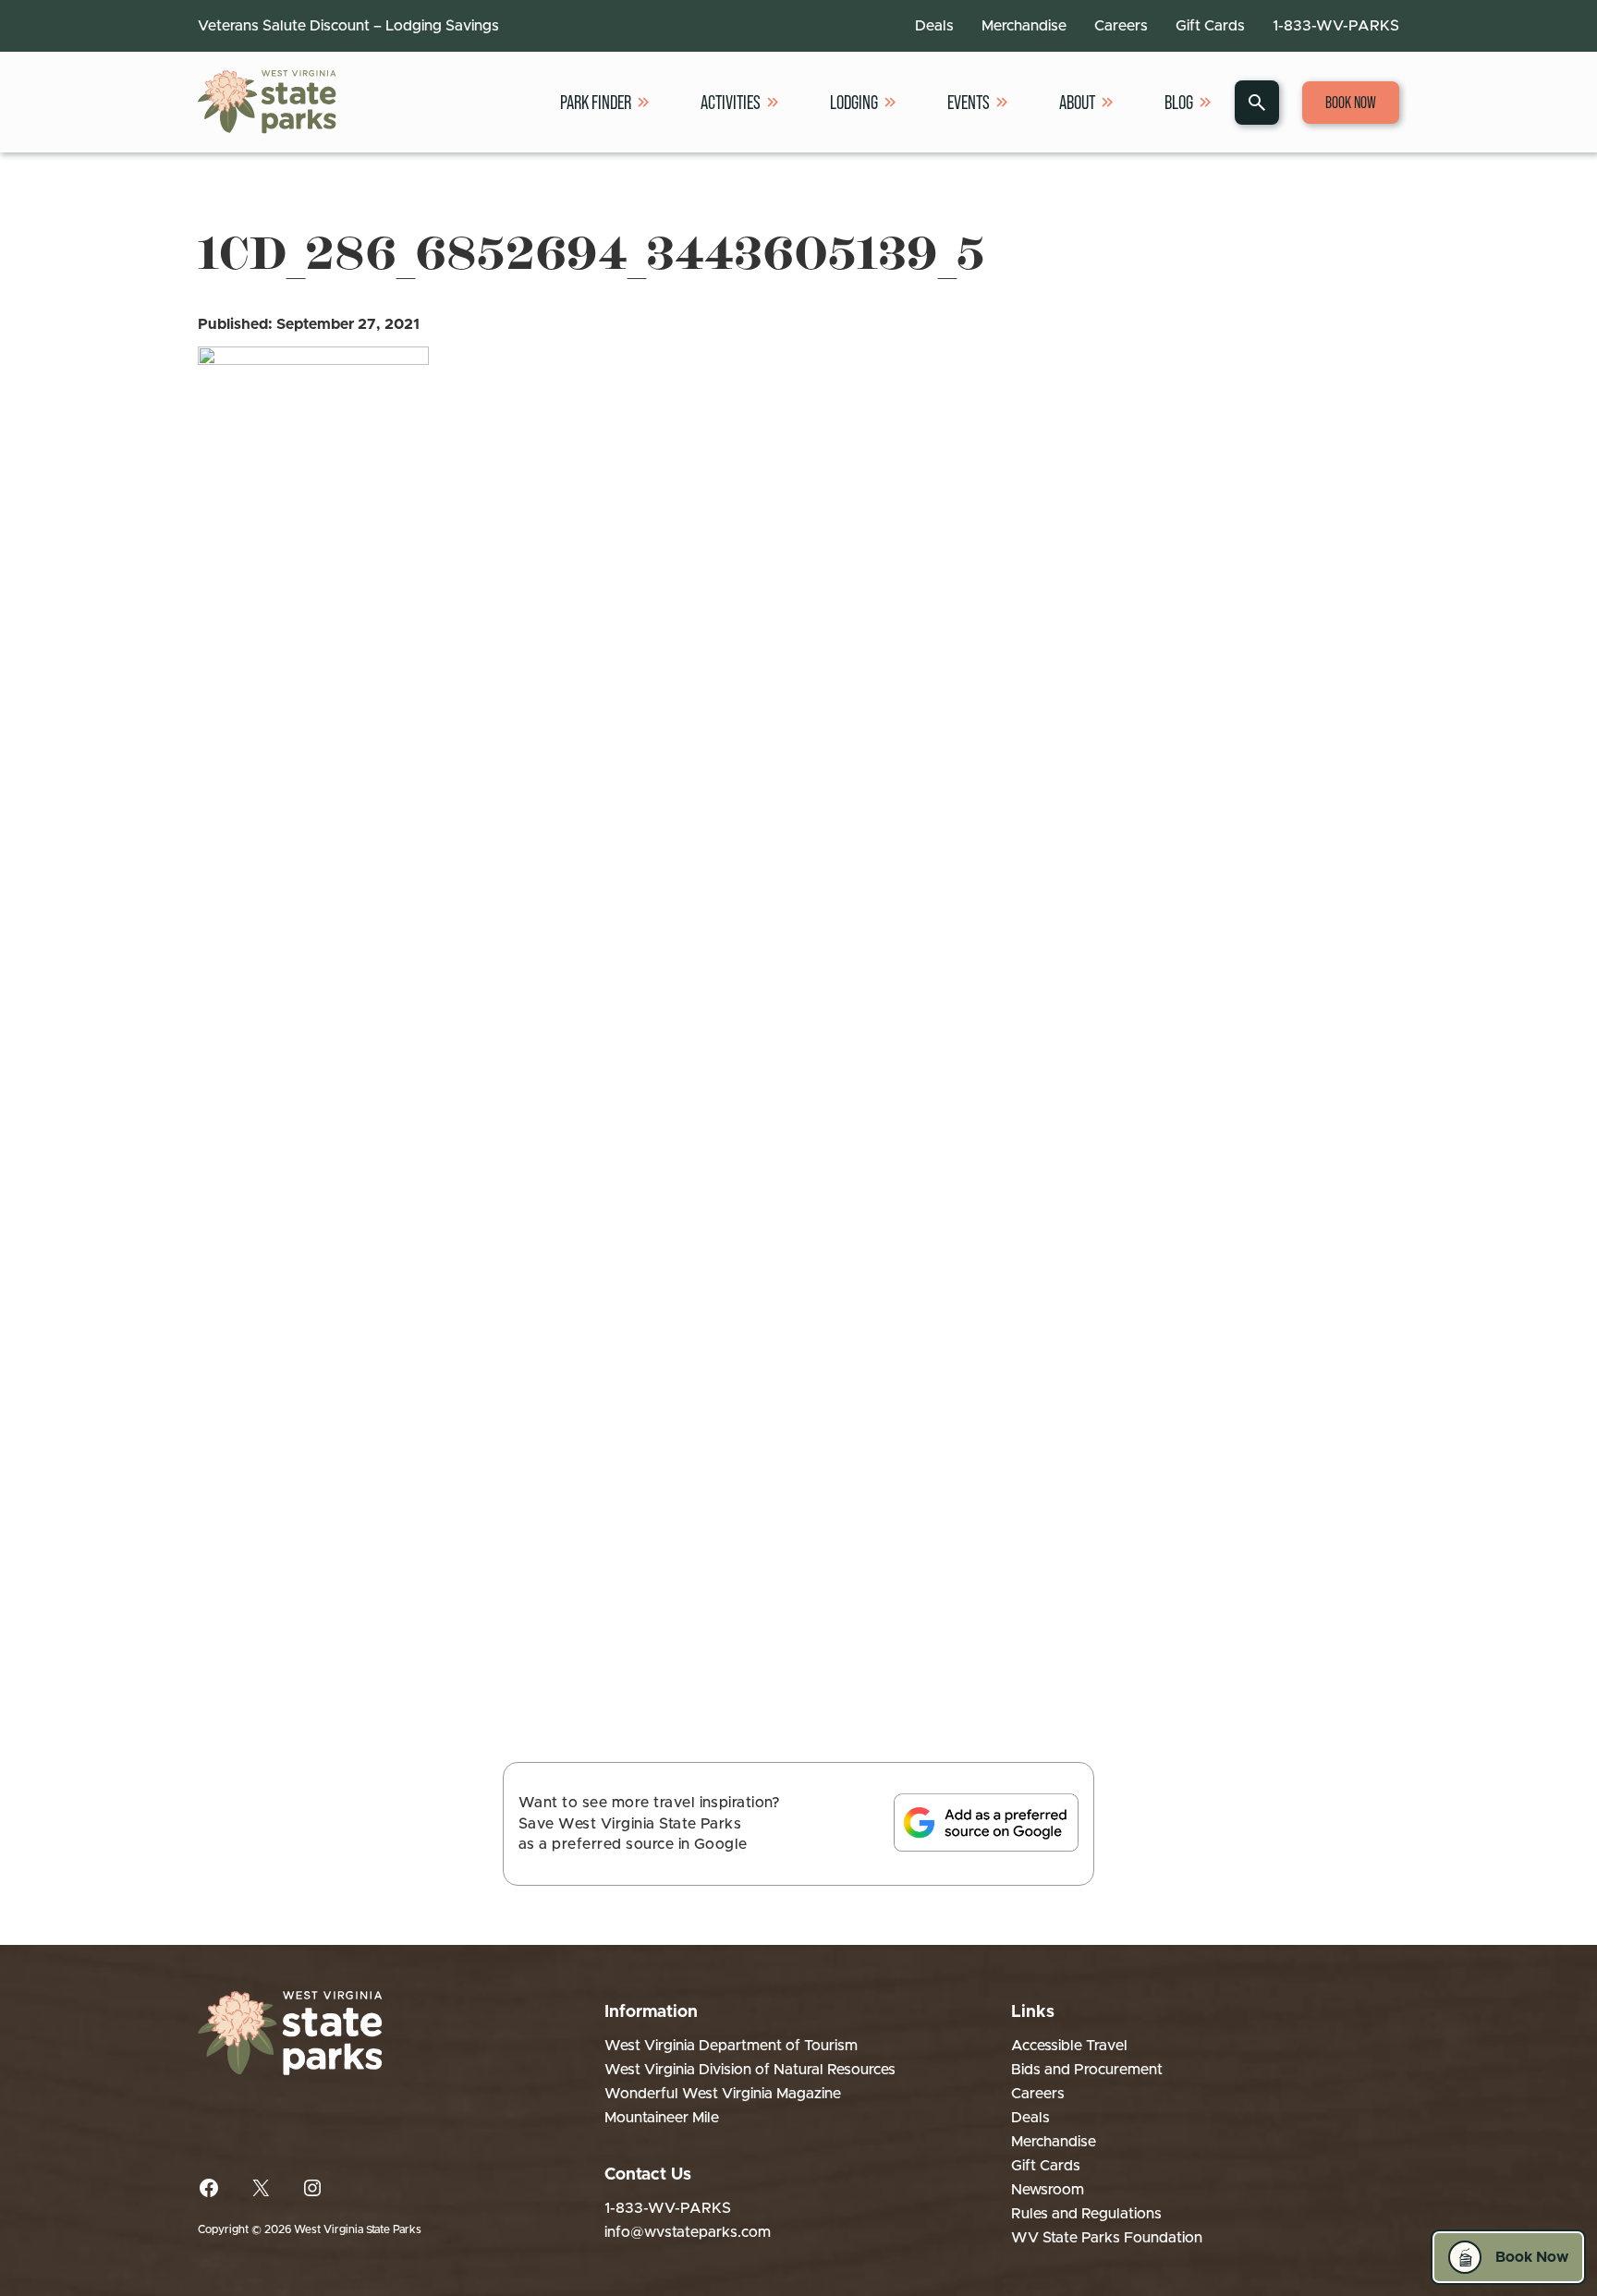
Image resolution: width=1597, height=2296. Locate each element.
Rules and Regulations (1086, 2214)
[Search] (1257, 103)
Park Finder (596, 102)
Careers (1121, 26)
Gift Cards (1210, 26)
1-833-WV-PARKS (1336, 26)
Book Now (1351, 103)
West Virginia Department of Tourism (731, 2046)
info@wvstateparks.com (688, 2232)
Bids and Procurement (1087, 2070)
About (1077, 102)
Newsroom (1048, 2190)
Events (969, 102)
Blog (1179, 102)
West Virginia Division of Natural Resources (750, 2070)
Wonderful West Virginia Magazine (723, 2094)
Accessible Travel (1069, 2046)
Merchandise (1024, 26)
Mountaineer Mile (662, 2118)
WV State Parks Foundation (1107, 2238)
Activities (731, 102)
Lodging (854, 102)
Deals (934, 26)
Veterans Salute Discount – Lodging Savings (348, 26)
